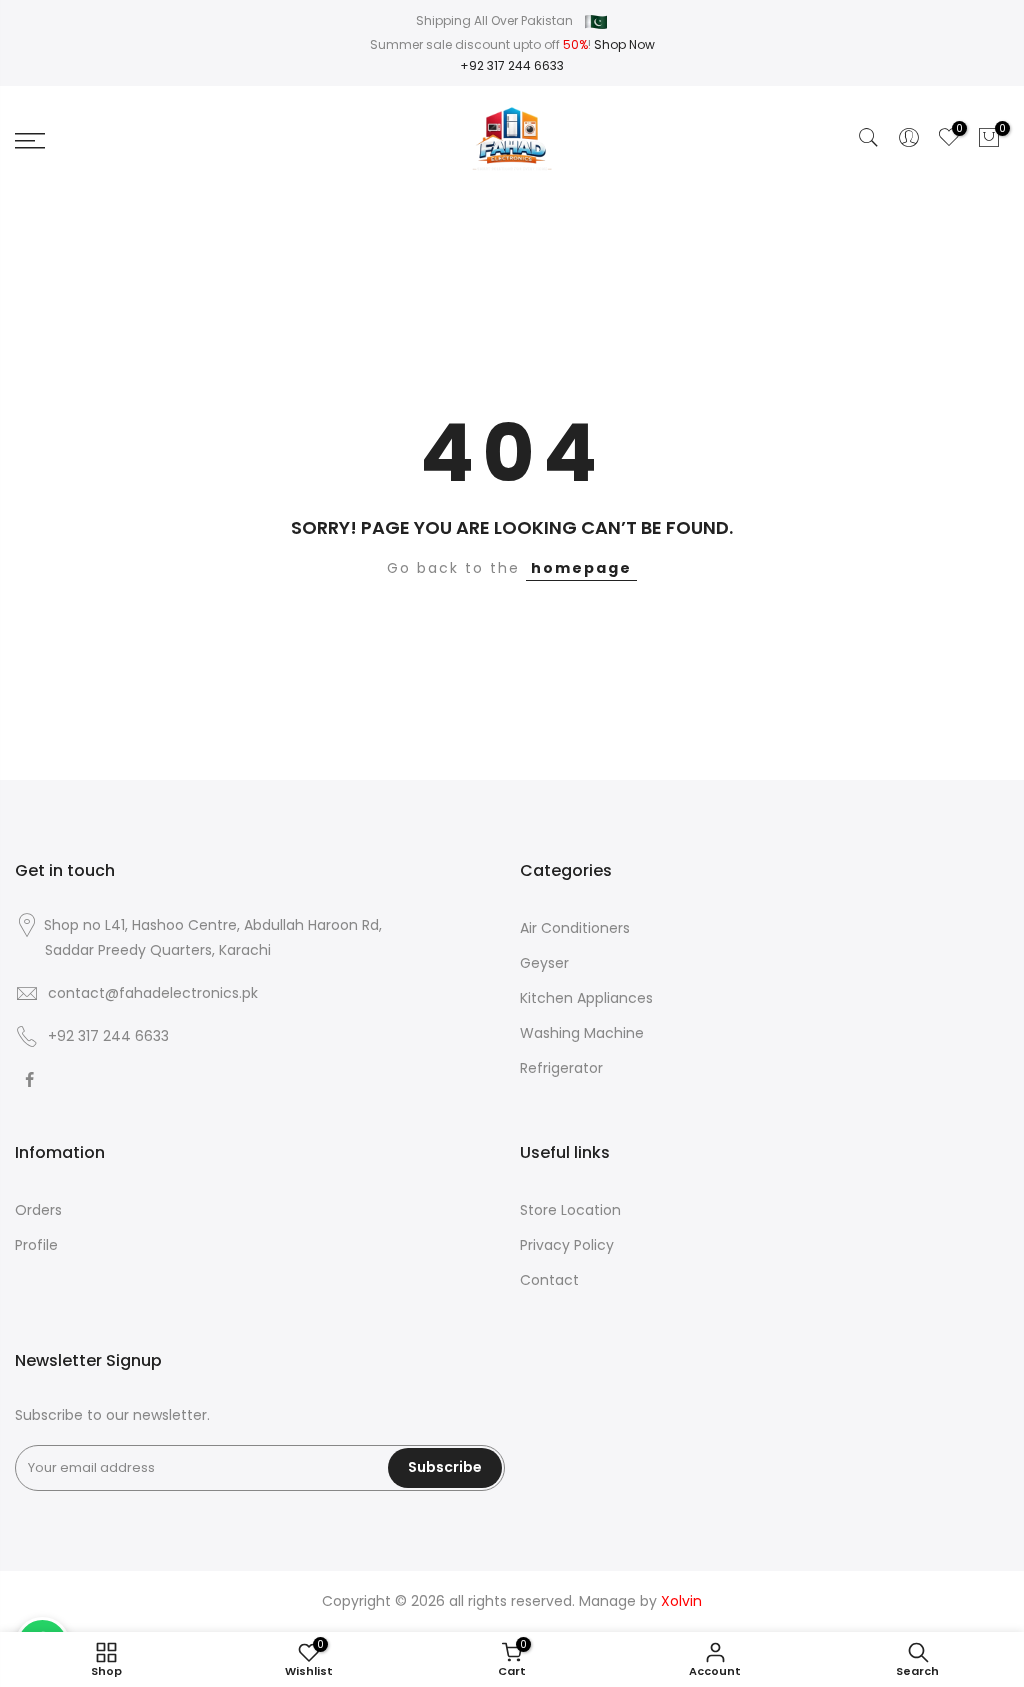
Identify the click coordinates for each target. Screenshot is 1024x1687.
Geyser (544, 963)
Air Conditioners (575, 928)
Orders (38, 1210)
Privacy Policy (567, 1245)
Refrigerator (561, 1068)
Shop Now (624, 44)
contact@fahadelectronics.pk (153, 993)
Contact (549, 1280)
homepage (581, 568)
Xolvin (681, 1601)
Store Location (570, 1210)
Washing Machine (582, 1033)
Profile (36, 1245)
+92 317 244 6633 (512, 65)
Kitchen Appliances (586, 998)
